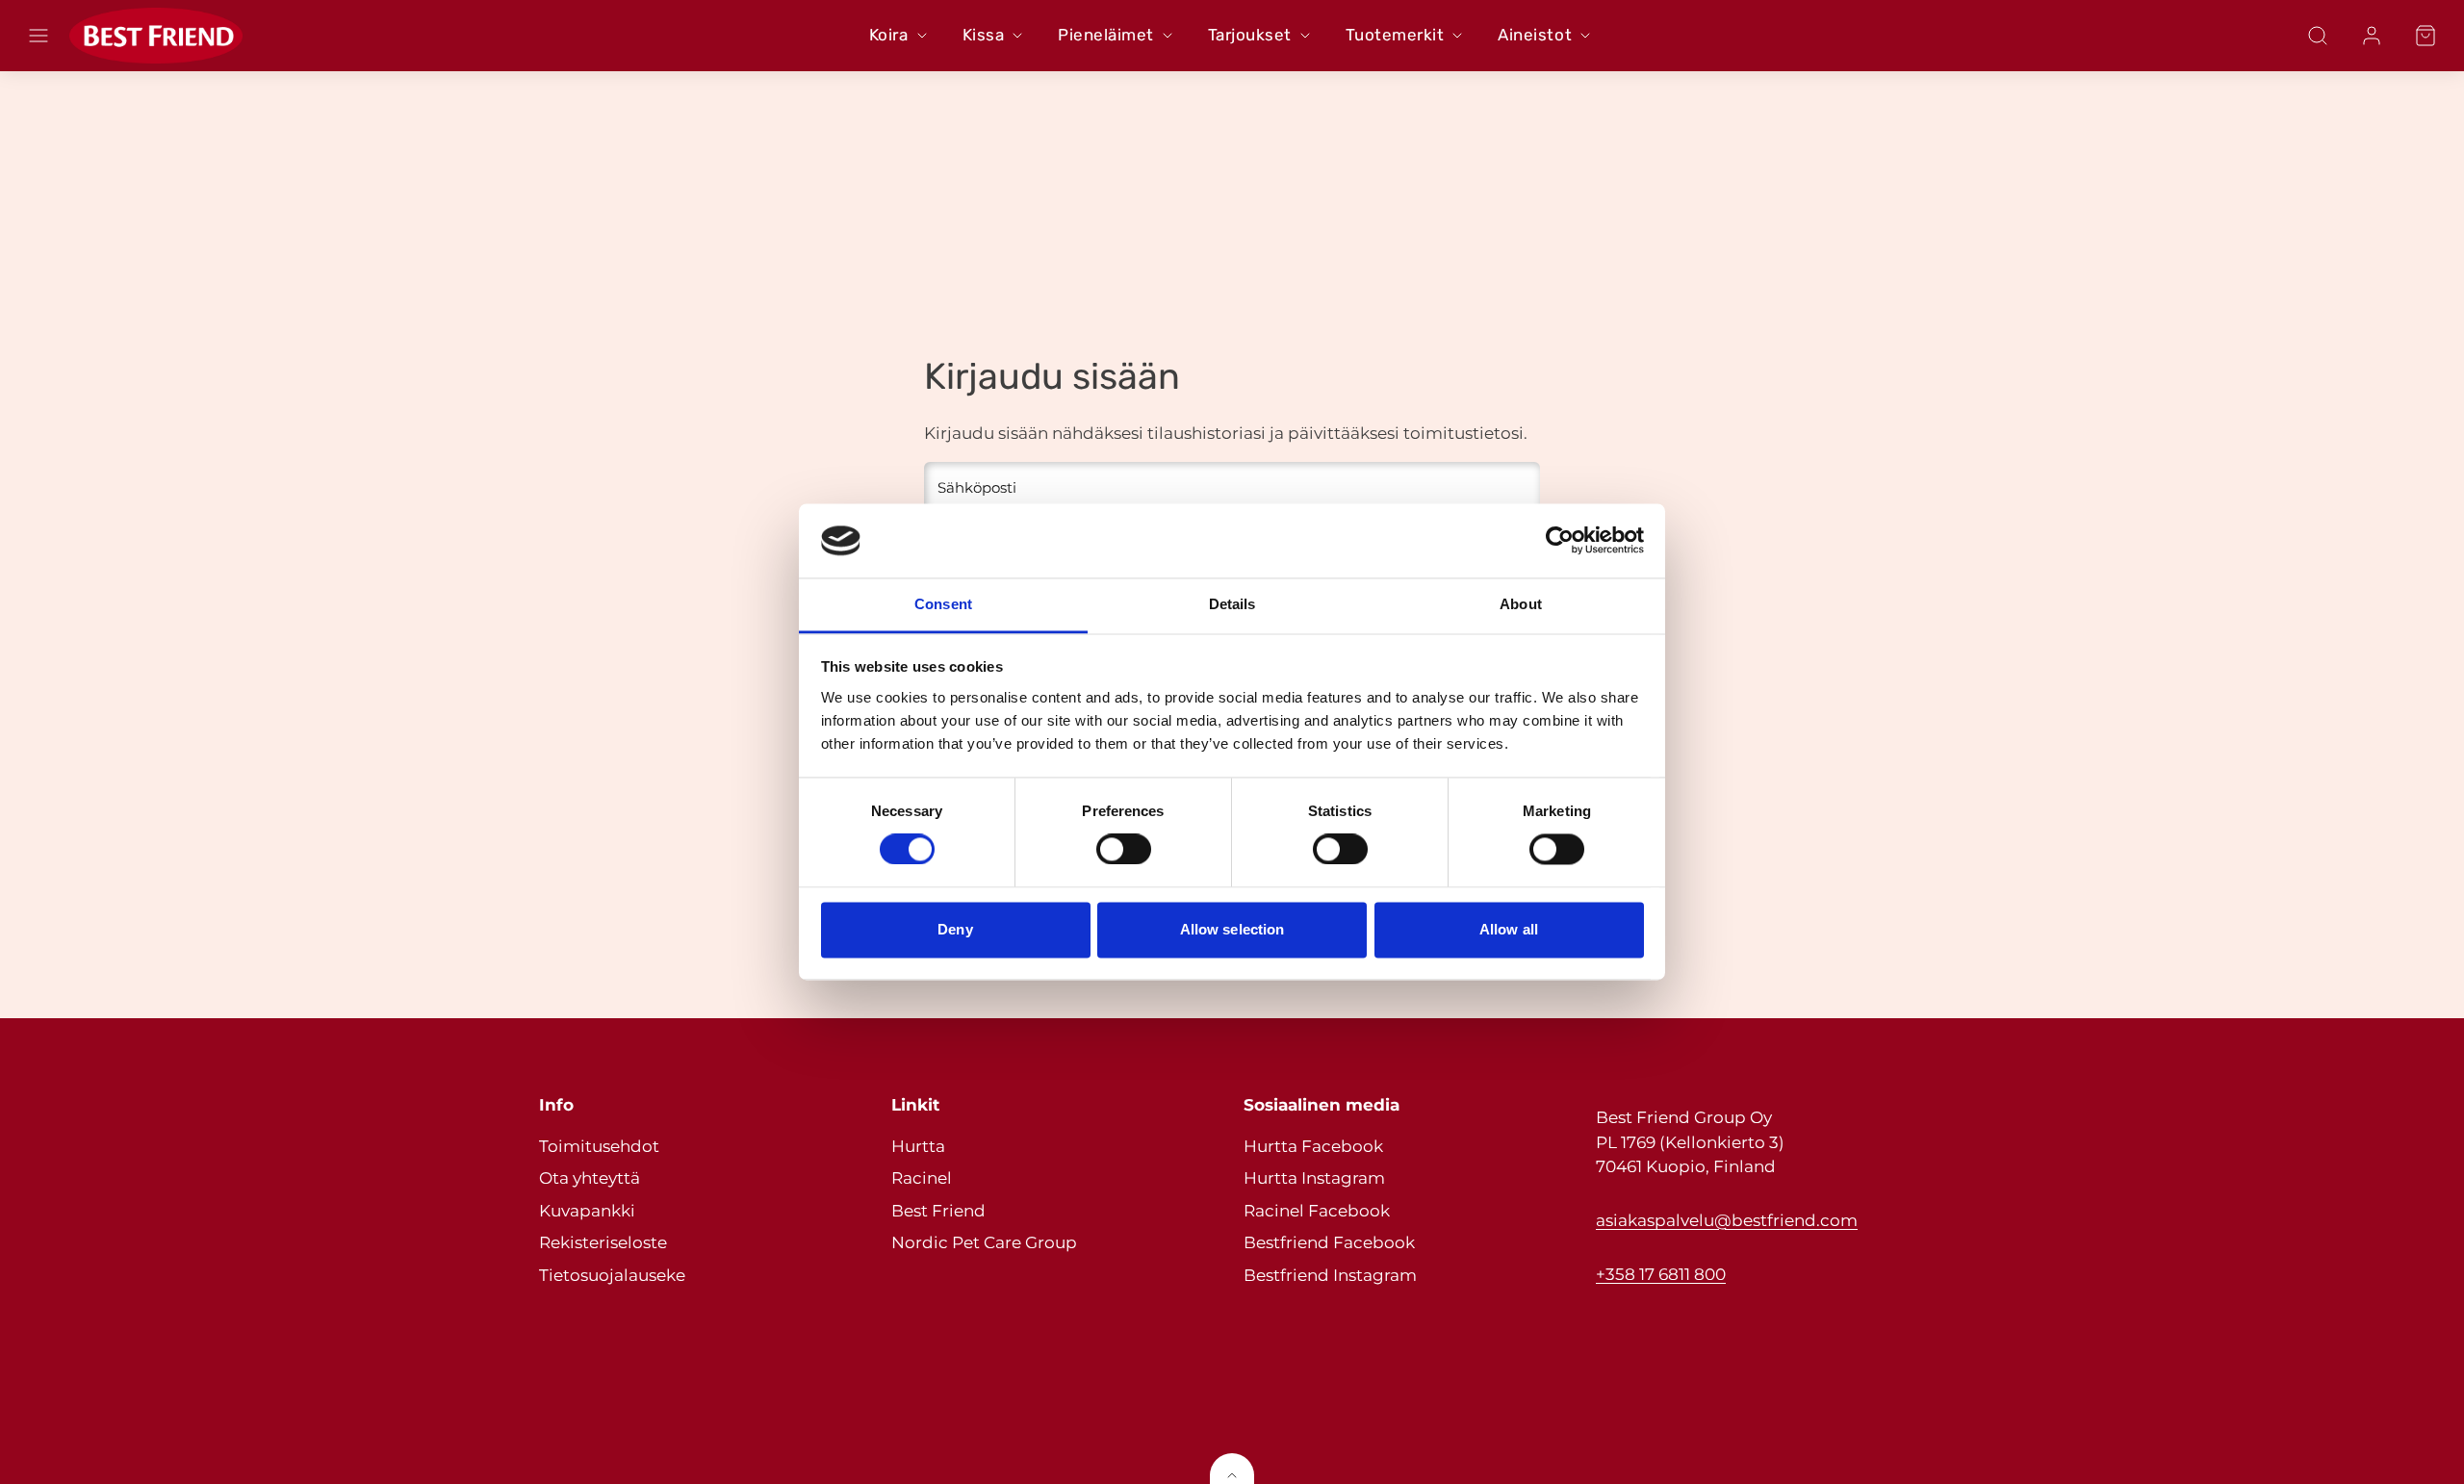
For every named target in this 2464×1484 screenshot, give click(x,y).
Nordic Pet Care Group (984, 1242)
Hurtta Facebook (1313, 1146)
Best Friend (938, 1211)
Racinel (922, 1178)
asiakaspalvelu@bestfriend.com (1727, 1220)
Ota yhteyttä (590, 1178)
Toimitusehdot (599, 1146)
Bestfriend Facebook (1329, 1242)
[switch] (1124, 850)
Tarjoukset (1250, 35)
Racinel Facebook (1317, 1211)
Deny (955, 929)
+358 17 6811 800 (1661, 1274)
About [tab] (1521, 604)
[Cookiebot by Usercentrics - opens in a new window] (1560, 541)
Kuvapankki (587, 1211)
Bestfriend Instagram (1330, 1275)
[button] (38, 36)
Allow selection (1232, 929)
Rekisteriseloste (603, 1242)
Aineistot (1535, 35)
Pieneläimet (1106, 35)
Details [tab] (1232, 604)
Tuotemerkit (1395, 35)
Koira (889, 35)
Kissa (984, 35)
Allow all (1509, 929)
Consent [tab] (943, 604)
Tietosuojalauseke (612, 1275)
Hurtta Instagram (1314, 1178)
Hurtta (918, 1146)
